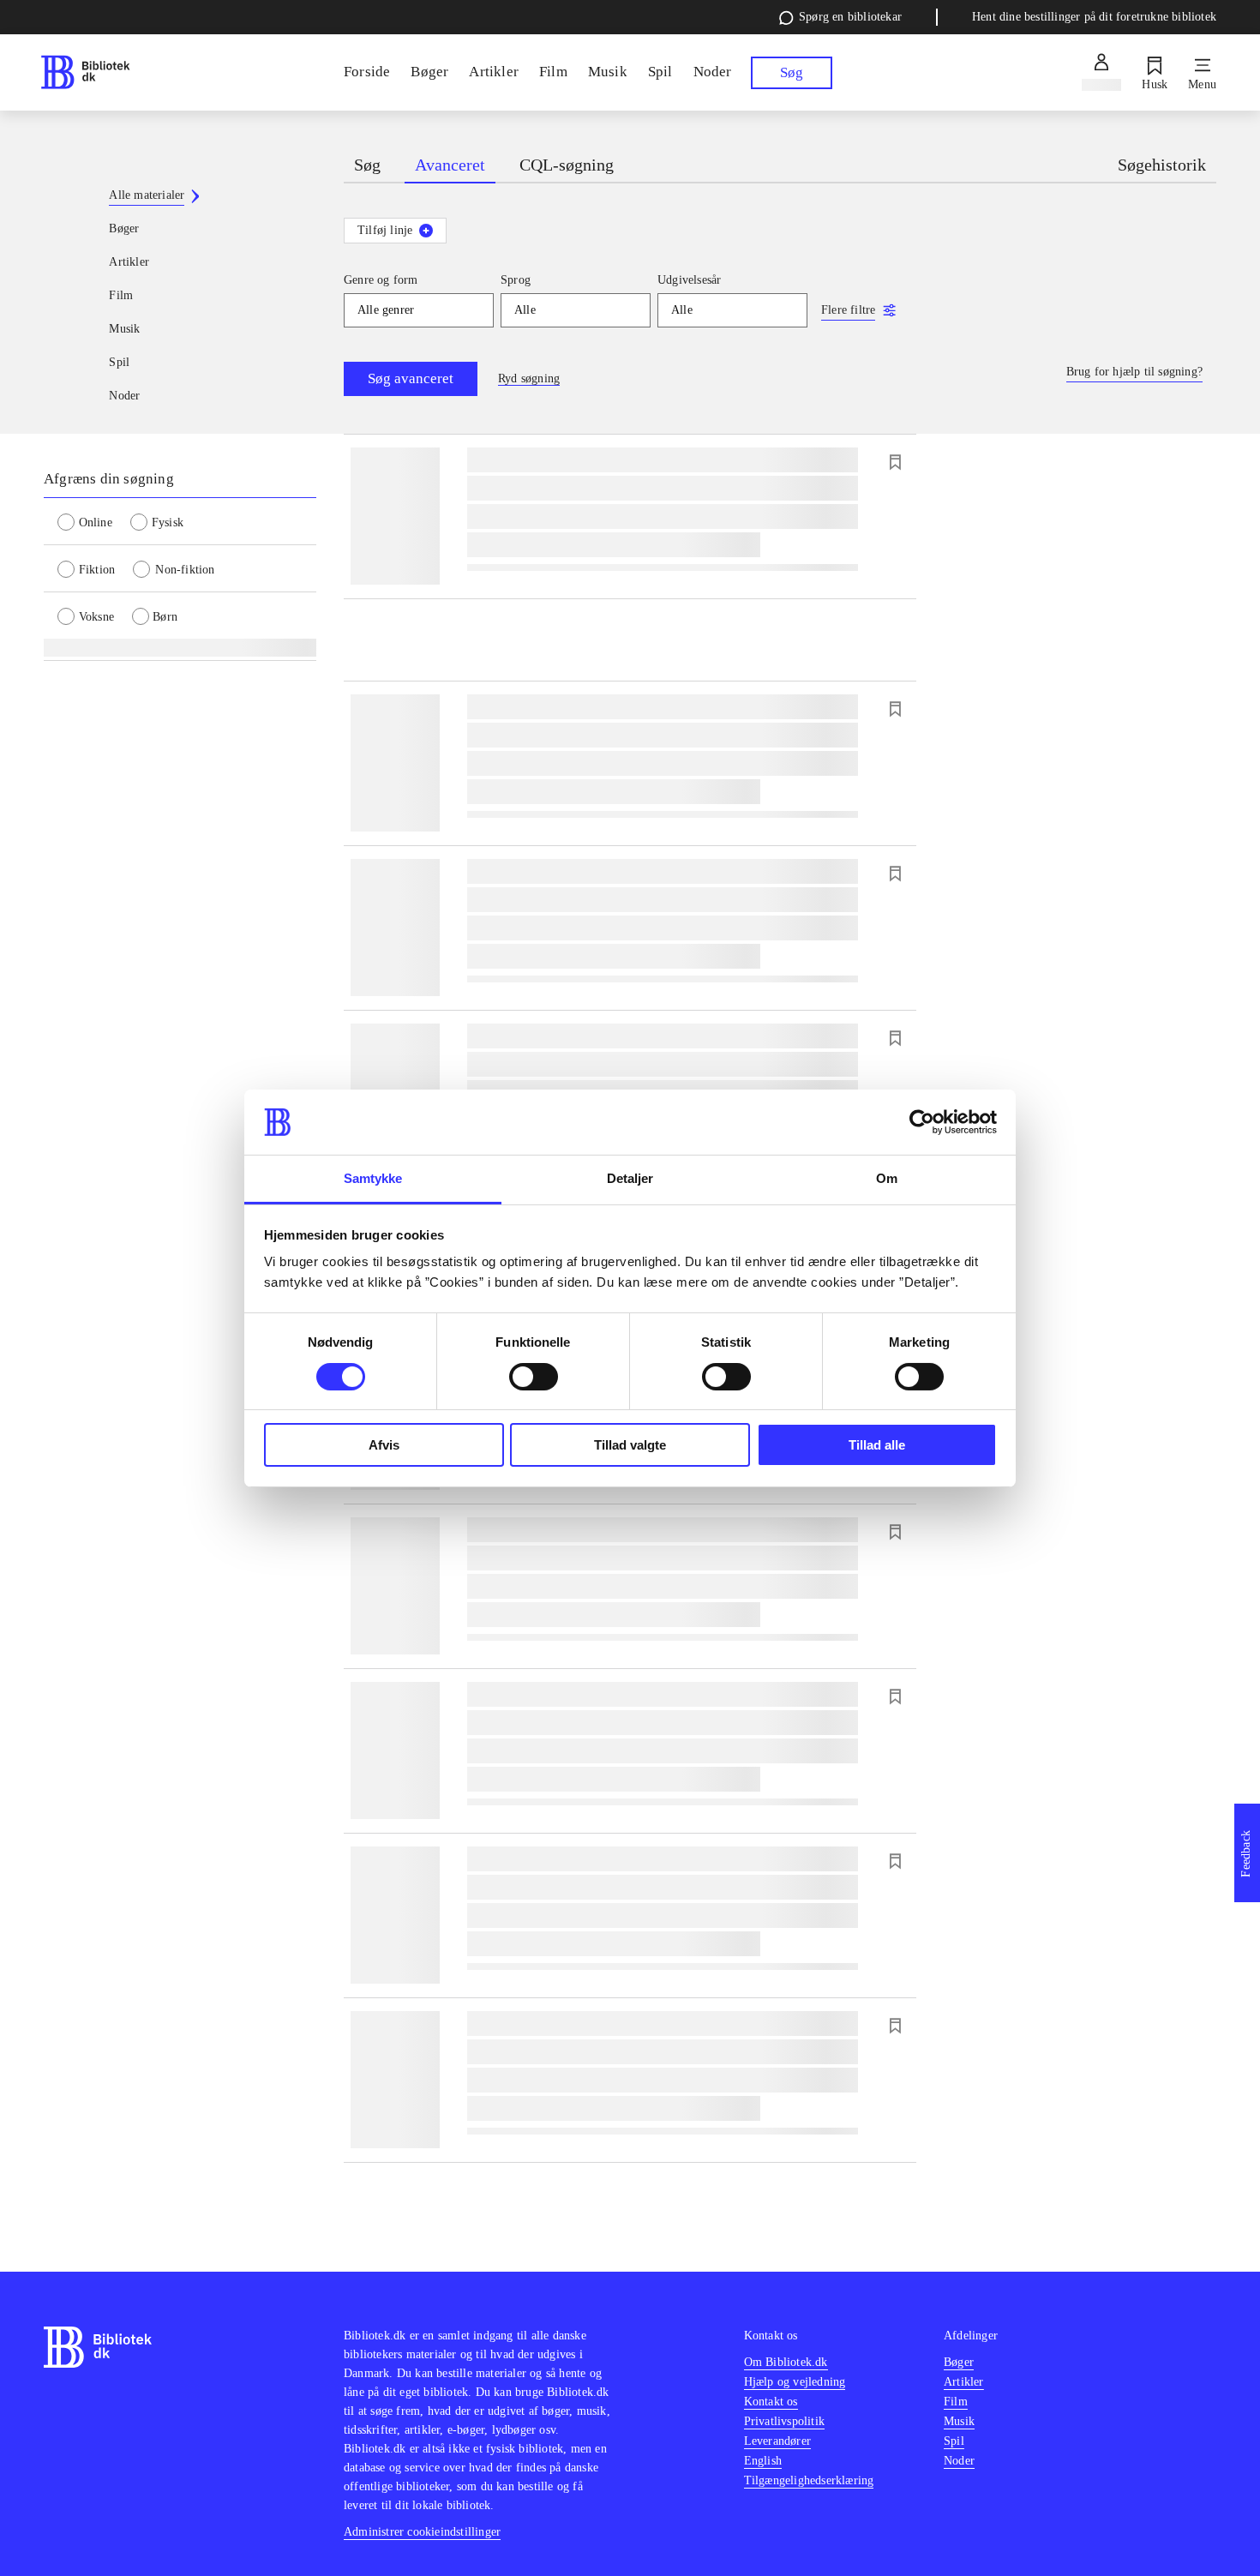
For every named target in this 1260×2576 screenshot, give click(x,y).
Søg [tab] (367, 165)
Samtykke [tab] (373, 1178)
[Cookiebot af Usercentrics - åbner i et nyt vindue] (922, 1122)
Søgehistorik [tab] (1162, 165)
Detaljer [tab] (630, 1178)
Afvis (384, 1445)
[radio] (94, 521)
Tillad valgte (630, 1445)
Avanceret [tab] (450, 165)
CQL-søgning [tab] (567, 165)
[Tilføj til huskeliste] (895, 462)
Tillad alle (877, 1445)
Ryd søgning (529, 378)
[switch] (534, 1377)
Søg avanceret (411, 378)
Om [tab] (887, 1178)
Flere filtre (848, 310)
